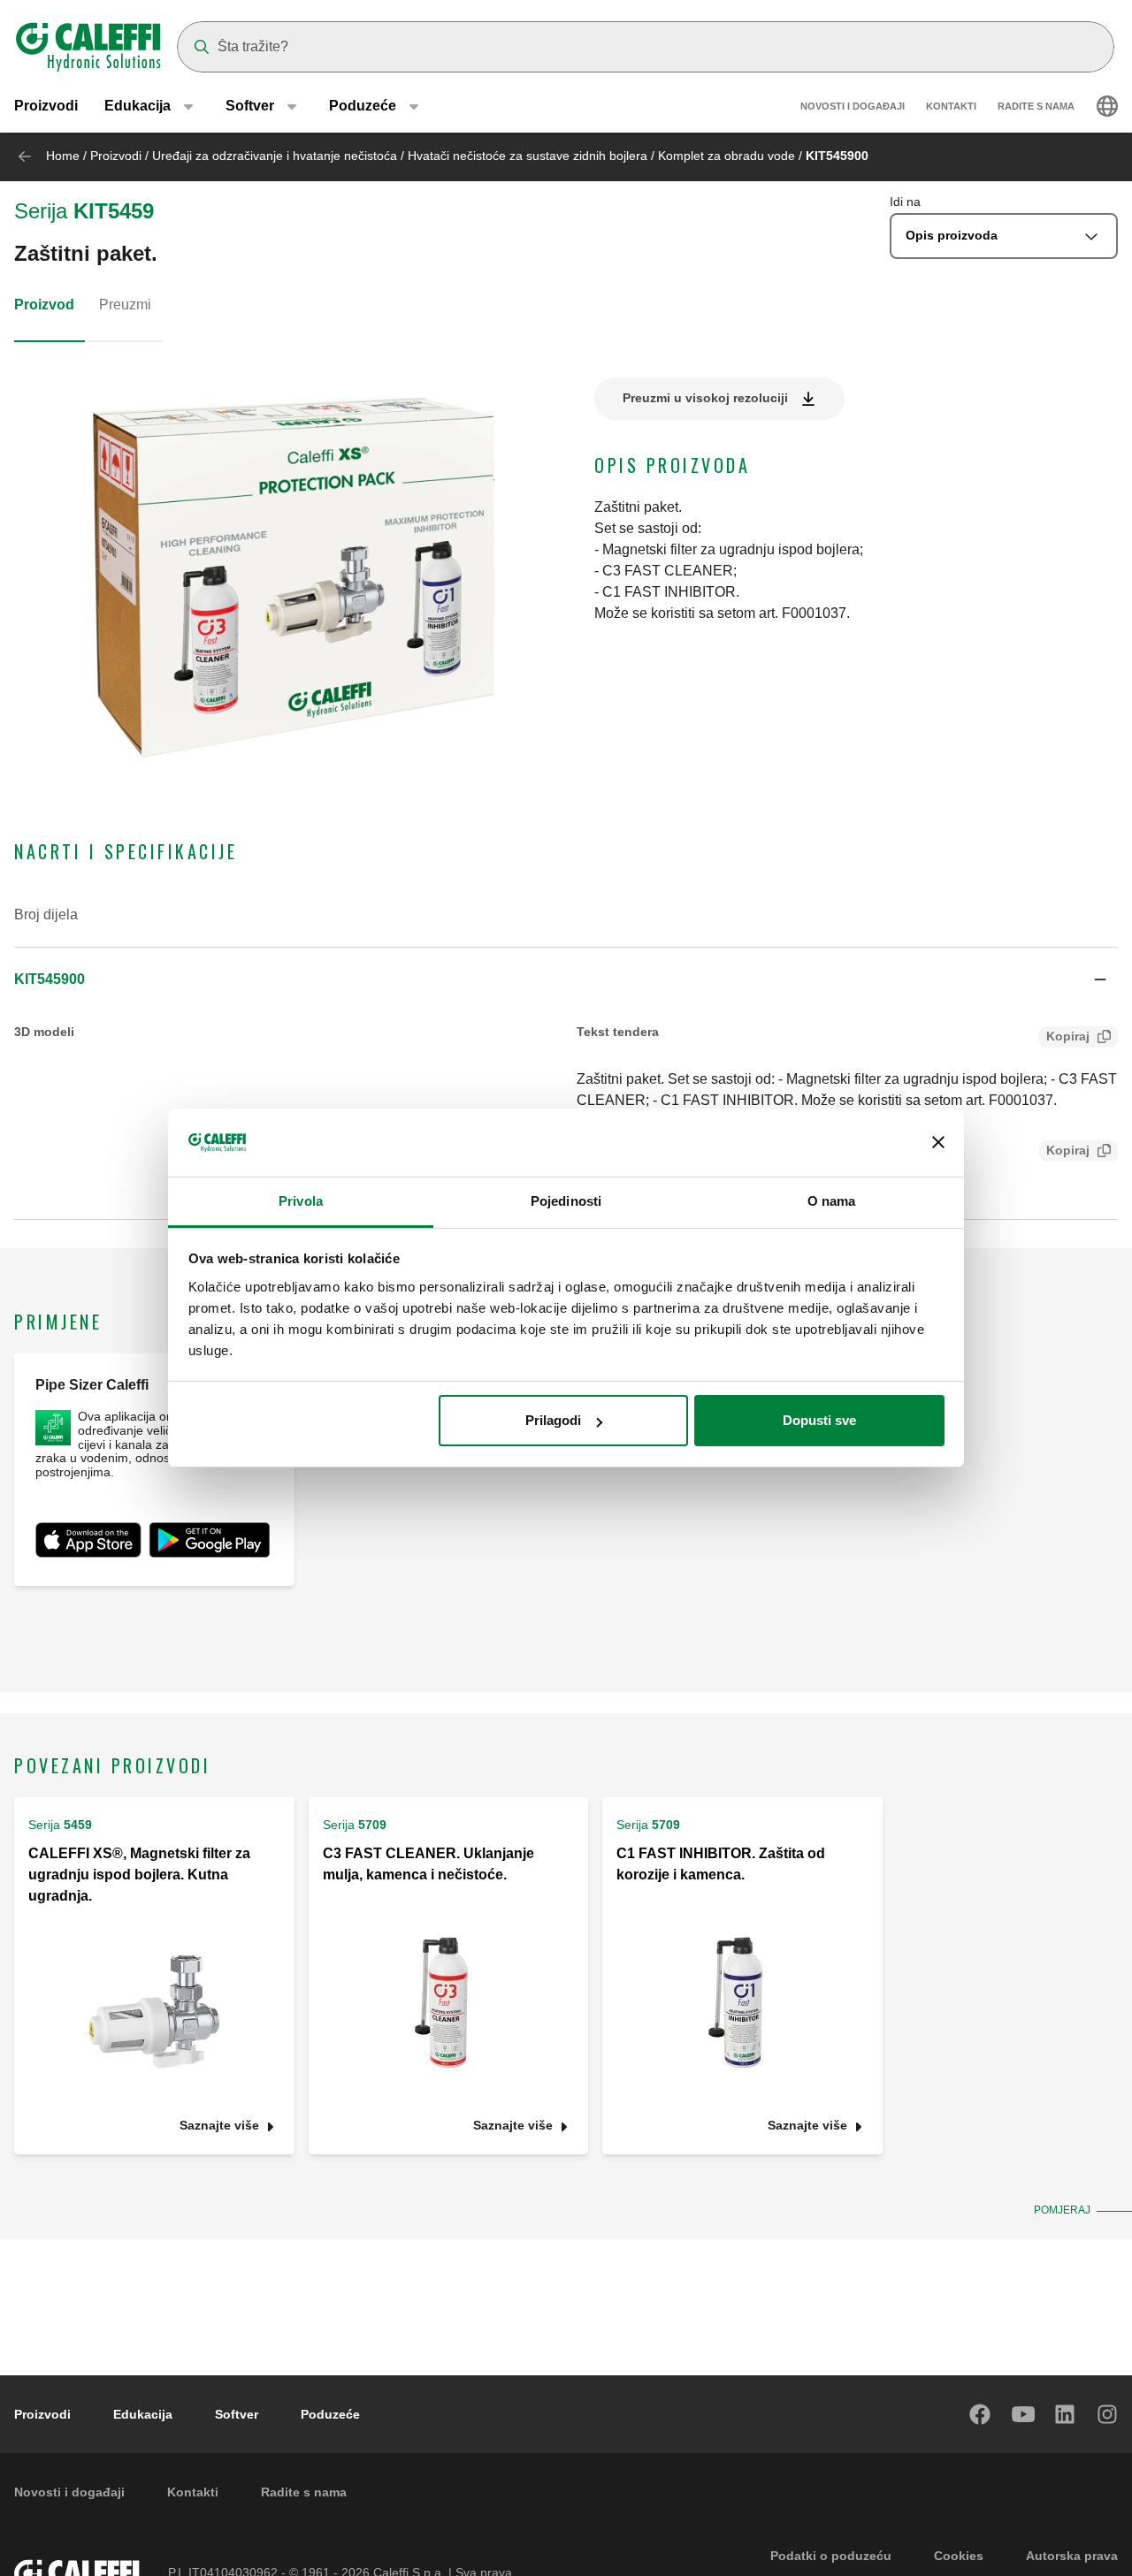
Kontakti (951, 106)
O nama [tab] (832, 1201)
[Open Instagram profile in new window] (1108, 2414)
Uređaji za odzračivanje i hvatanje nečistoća (275, 156)
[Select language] (1107, 106)
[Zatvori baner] (938, 1143)
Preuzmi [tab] (125, 305)
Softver (237, 2414)
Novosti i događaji (853, 106)
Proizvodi (46, 106)
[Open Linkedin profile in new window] (1066, 2414)
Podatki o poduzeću (831, 2556)
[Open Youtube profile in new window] (1023, 2414)
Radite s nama (1036, 106)
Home (63, 156)
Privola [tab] (301, 1201)
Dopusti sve (819, 1420)
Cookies (959, 2556)
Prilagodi (553, 1420)
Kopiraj (1068, 1036)
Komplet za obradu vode (727, 156)
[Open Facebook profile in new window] (981, 2414)
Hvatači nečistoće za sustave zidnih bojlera (528, 156)
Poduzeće (330, 2414)
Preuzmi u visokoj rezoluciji (705, 398)
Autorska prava (1072, 2556)
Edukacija (143, 2414)
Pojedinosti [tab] (566, 1201)
